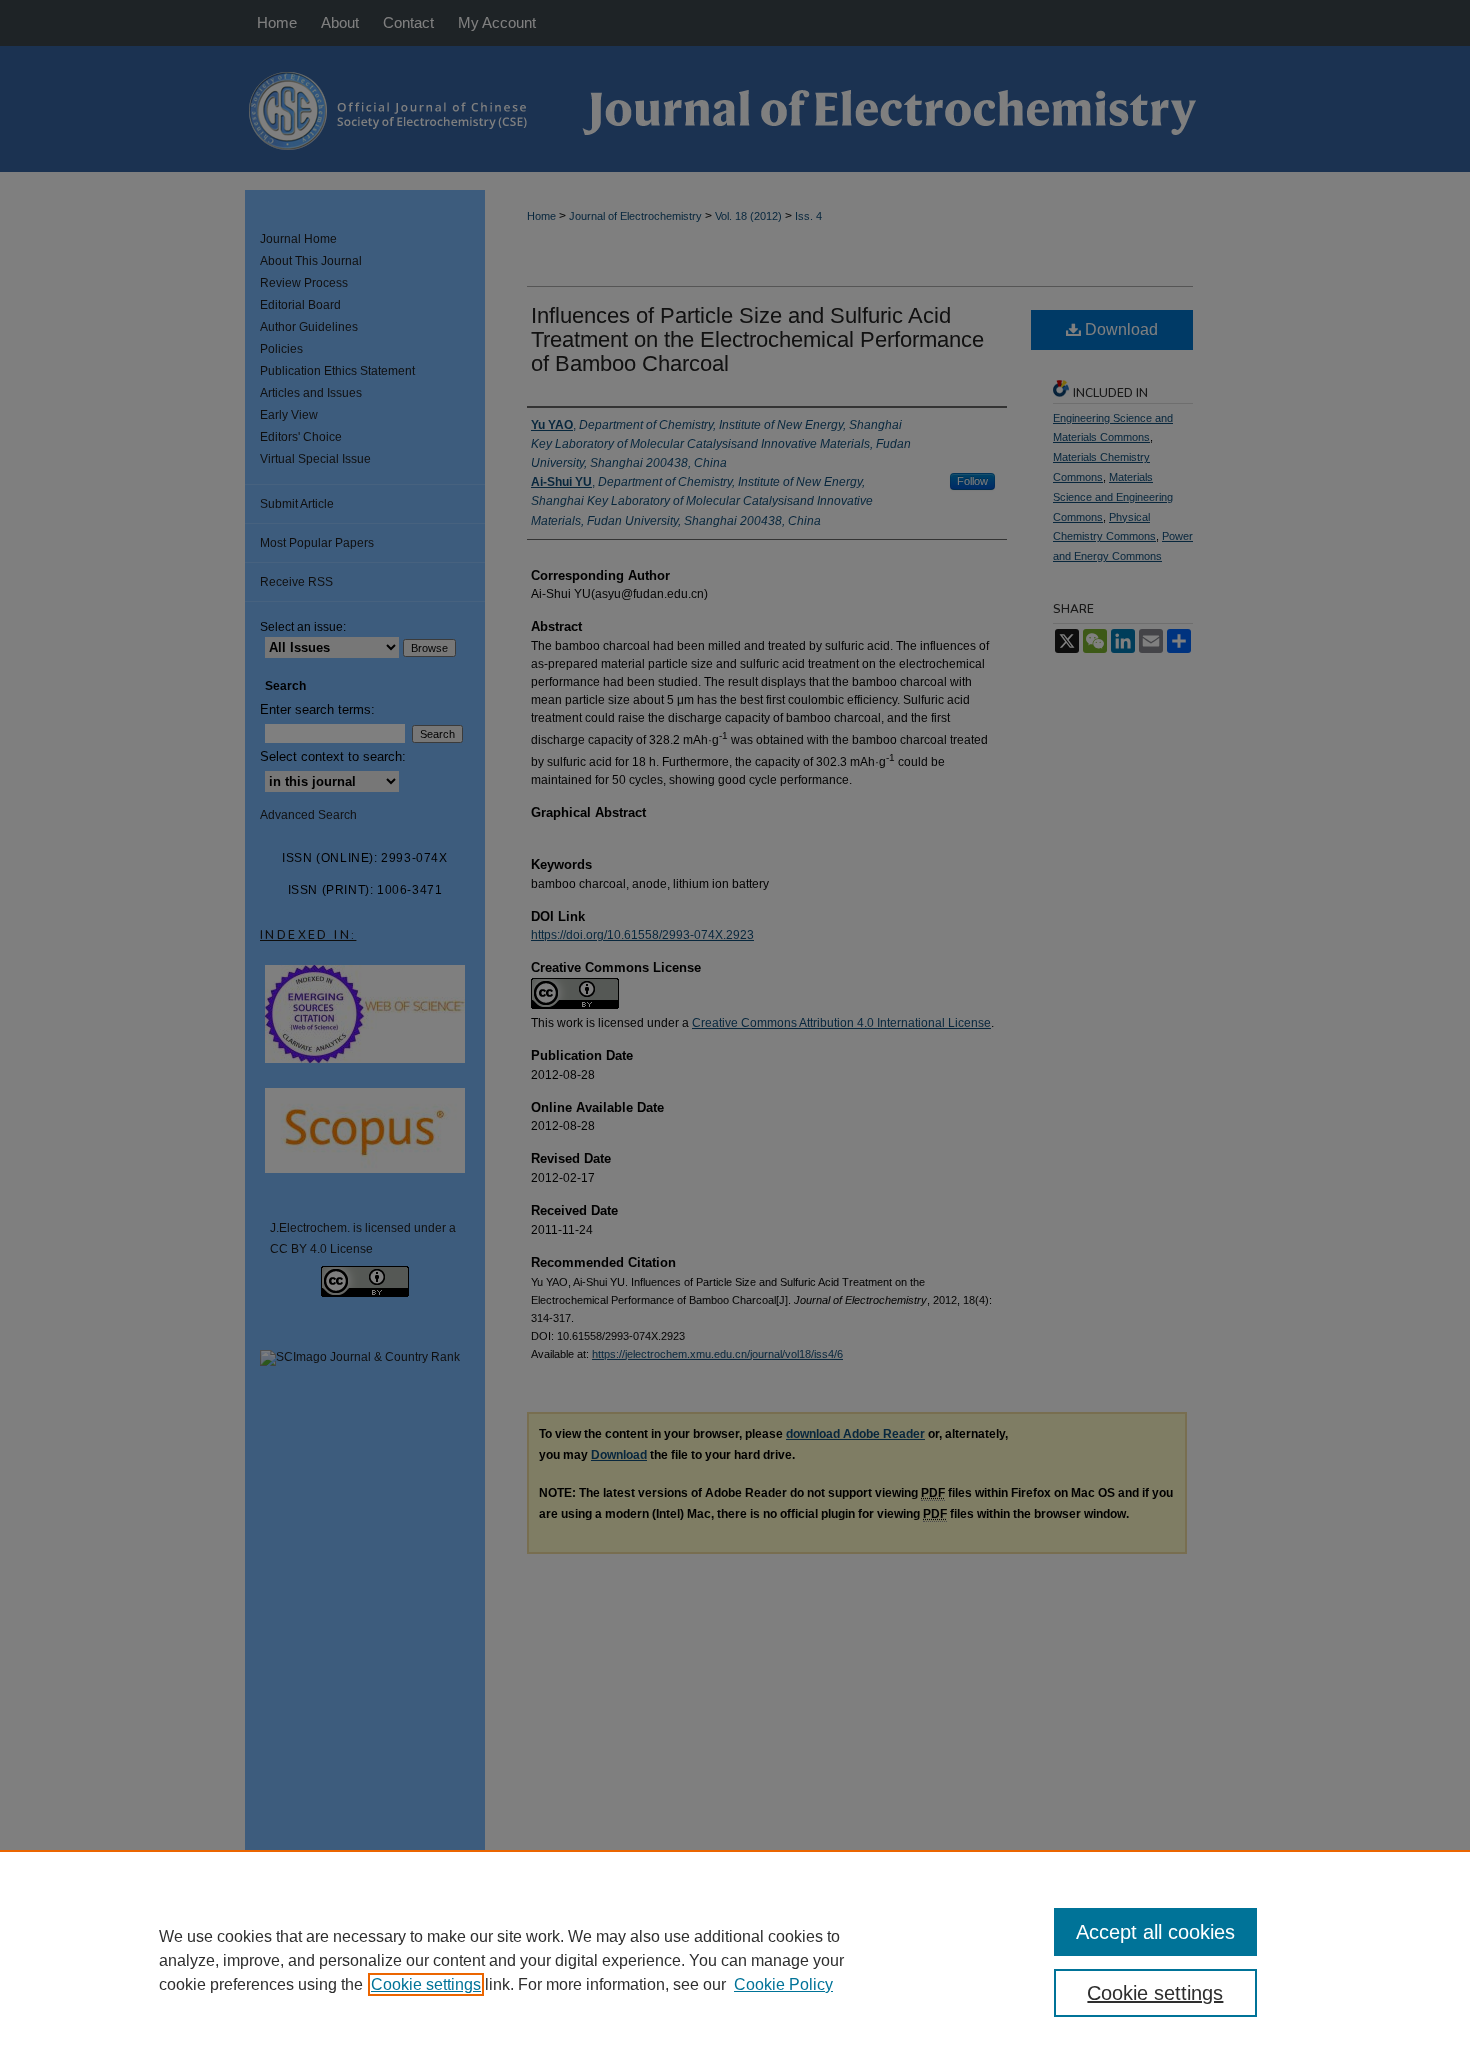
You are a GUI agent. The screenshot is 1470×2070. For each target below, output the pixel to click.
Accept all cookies (1155, 1932)
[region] (735, 1960)
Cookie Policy (783, 1984)
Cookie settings (426, 1984)
